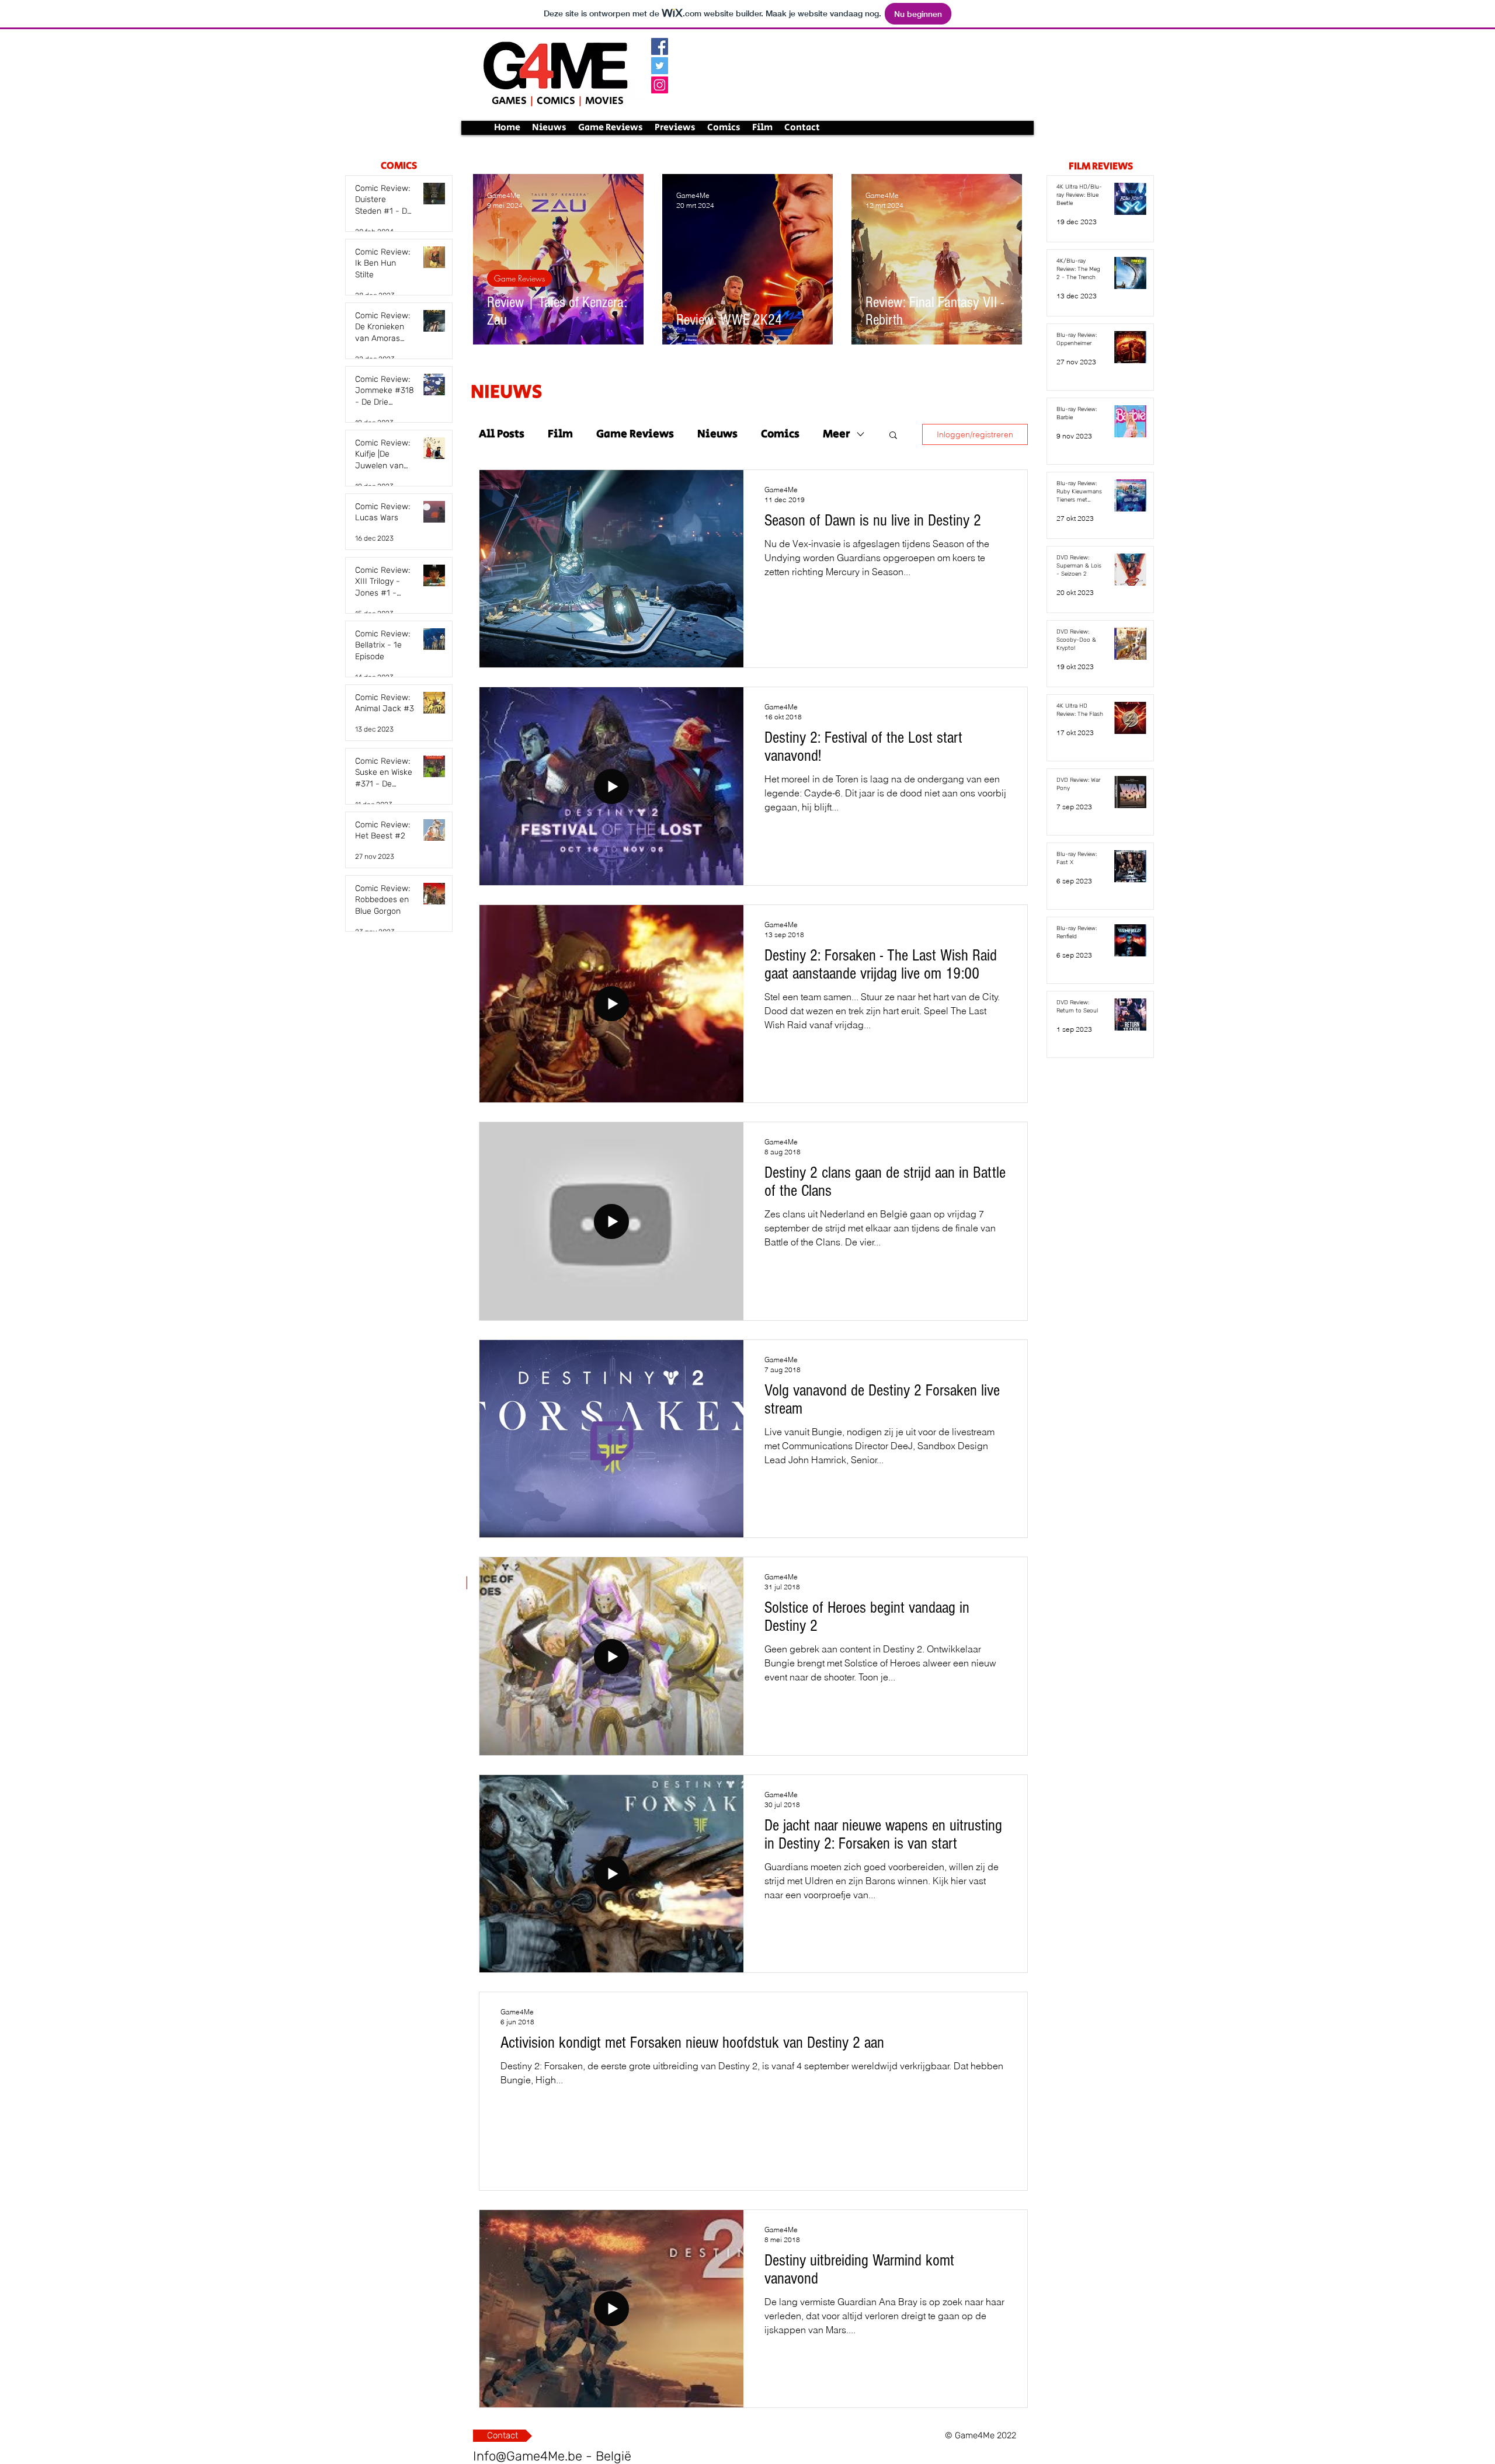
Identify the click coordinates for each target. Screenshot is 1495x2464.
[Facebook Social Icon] (660, 46)
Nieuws (717, 434)
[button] (893, 436)
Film (560, 434)
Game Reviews (519, 278)
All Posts (502, 434)
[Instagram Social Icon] (660, 85)
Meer (837, 434)
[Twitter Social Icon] (660, 66)
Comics (780, 434)
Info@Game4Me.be (528, 2456)
